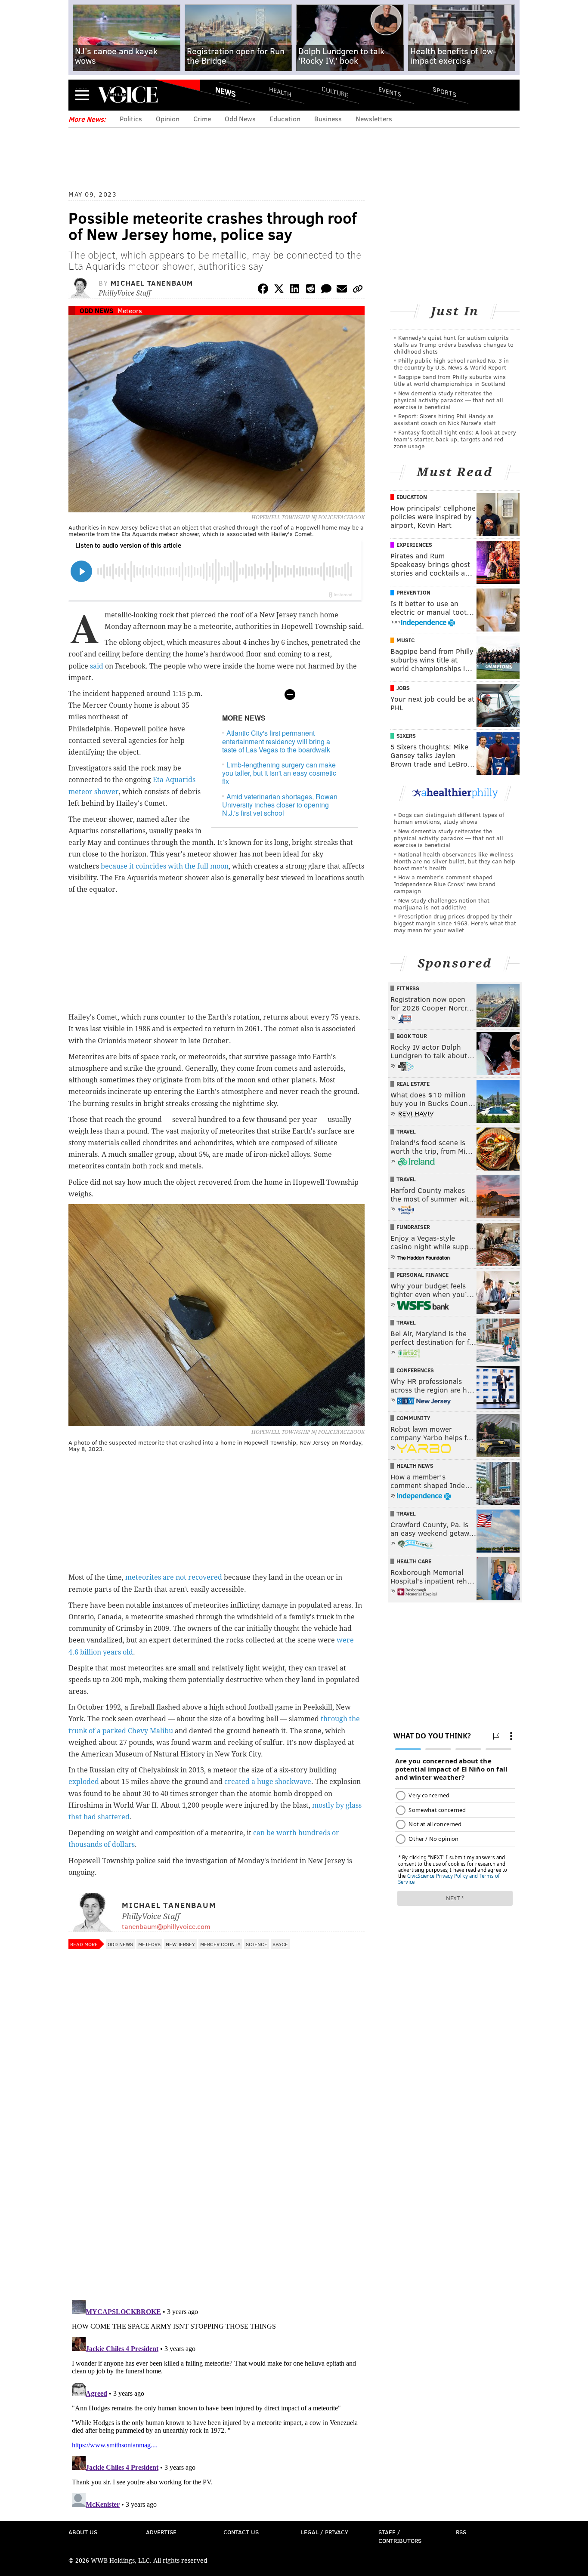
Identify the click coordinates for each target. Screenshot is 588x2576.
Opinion (168, 119)
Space (280, 1944)
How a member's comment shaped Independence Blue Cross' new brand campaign (445, 884)
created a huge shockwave (268, 1782)
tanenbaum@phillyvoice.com (166, 1926)
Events (390, 91)
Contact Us (241, 2532)
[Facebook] (263, 290)
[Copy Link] (358, 290)
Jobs (403, 688)
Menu (82, 95)
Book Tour (412, 1036)
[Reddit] (310, 290)
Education (285, 119)
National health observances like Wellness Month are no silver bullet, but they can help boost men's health (455, 861)
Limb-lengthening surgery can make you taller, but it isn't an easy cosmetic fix (279, 773)
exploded (84, 1782)
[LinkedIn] (295, 290)
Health (280, 91)
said (97, 666)
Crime (202, 119)
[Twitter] (279, 290)
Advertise (161, 2532)
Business (328, 119)
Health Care (414, 1561)
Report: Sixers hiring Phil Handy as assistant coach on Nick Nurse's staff (445, 419)
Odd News (240, 119)
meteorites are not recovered (174, 1577)
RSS (461, 2532)
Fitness (408, 988)
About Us (83, 2532)
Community (413, 1418)
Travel (406, 1131)
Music (405, 640)
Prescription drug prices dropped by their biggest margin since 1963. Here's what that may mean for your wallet (455, 923)
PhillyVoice (128, 95)
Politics (131, 119)
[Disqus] (217, 2182)
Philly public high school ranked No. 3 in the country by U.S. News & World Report (451, 364)
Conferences (415, 1370)
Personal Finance (422, 1275)
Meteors (130, 310)
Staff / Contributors (400, 2536)
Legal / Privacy (325, 2532)
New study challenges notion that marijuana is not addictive (442, 904)
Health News (415, 1466)
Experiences (414, 545)
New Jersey (180, 1944)
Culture (335, 91)
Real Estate (413, 1084)
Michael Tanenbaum (152, 283)
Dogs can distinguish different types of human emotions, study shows (449, 818)
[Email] (342, 290)
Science (257, 1944)
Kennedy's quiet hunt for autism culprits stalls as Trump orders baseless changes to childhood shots (454, 344)
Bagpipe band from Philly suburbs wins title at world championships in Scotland (450, 380)
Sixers (406, 736)
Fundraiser (413, 1227)
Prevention (413, 592)
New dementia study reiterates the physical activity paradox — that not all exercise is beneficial (449, 400)
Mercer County (220, 1944)
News (226, 92)
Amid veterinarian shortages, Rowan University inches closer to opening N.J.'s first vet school (280, 805)
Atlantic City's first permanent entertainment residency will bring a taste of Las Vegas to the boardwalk (276, 741)
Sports (444, 92)
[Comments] (326, 290)
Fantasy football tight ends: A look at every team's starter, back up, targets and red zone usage (455, 439)
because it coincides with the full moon (165, 866)
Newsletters (374, 119)
